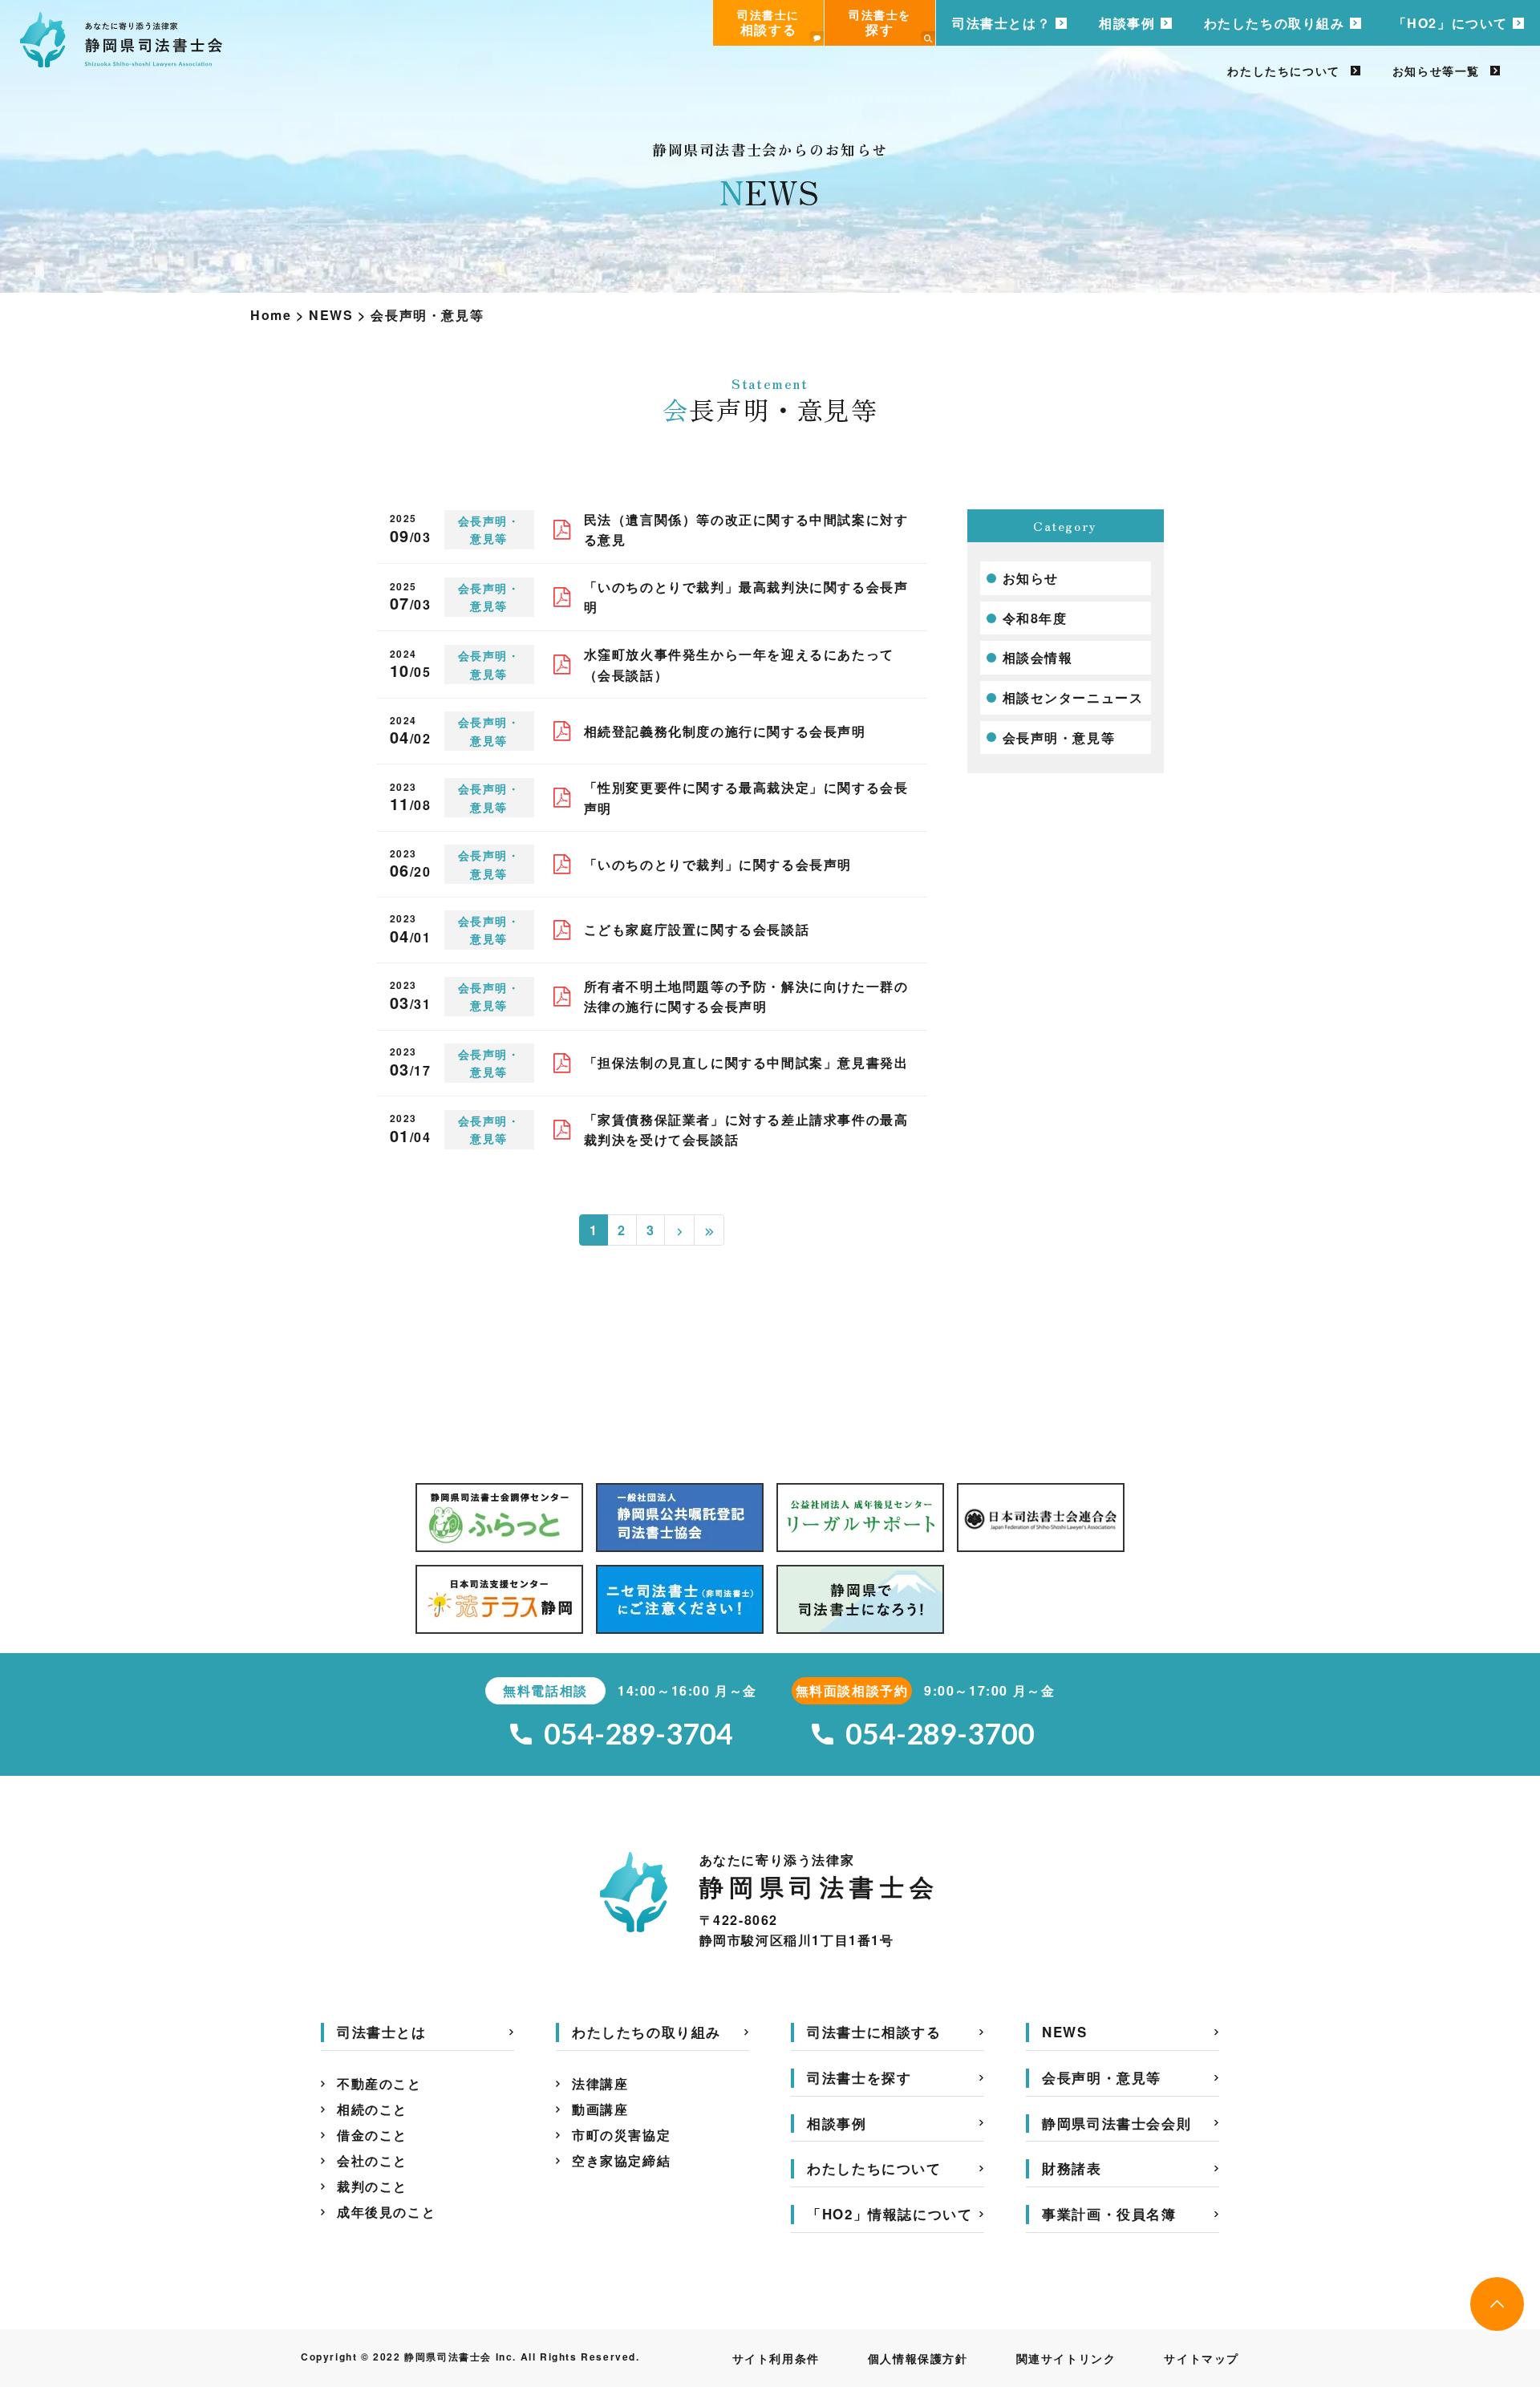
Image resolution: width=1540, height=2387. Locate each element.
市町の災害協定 (621, 2135)
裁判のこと (372, 2186)
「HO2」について (1451, 23)
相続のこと (372, 2109)
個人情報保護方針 (918, 2358)
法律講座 (600, 2083)
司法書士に (768, 22)
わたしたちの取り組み (1275, 23)
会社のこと (372, 2160)
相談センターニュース (1073, 697)
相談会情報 (1038, 657)
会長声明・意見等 (1059, 738)
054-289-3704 (638, 1734)
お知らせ (1031, 578)
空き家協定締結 (621, 2160)
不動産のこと (379, 2083)
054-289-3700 (940, 1734)
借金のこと (372, 2135)
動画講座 (600, 2109)
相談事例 (1127, 23)
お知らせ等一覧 (1436, 71)
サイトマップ (1202, 2358)
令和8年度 (1035, 618)
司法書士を (880, 22)
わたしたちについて (1283, 71)
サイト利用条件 (776, 2358)
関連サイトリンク (1066, 2358)
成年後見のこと (386, 2212)
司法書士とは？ (1001, 23)
